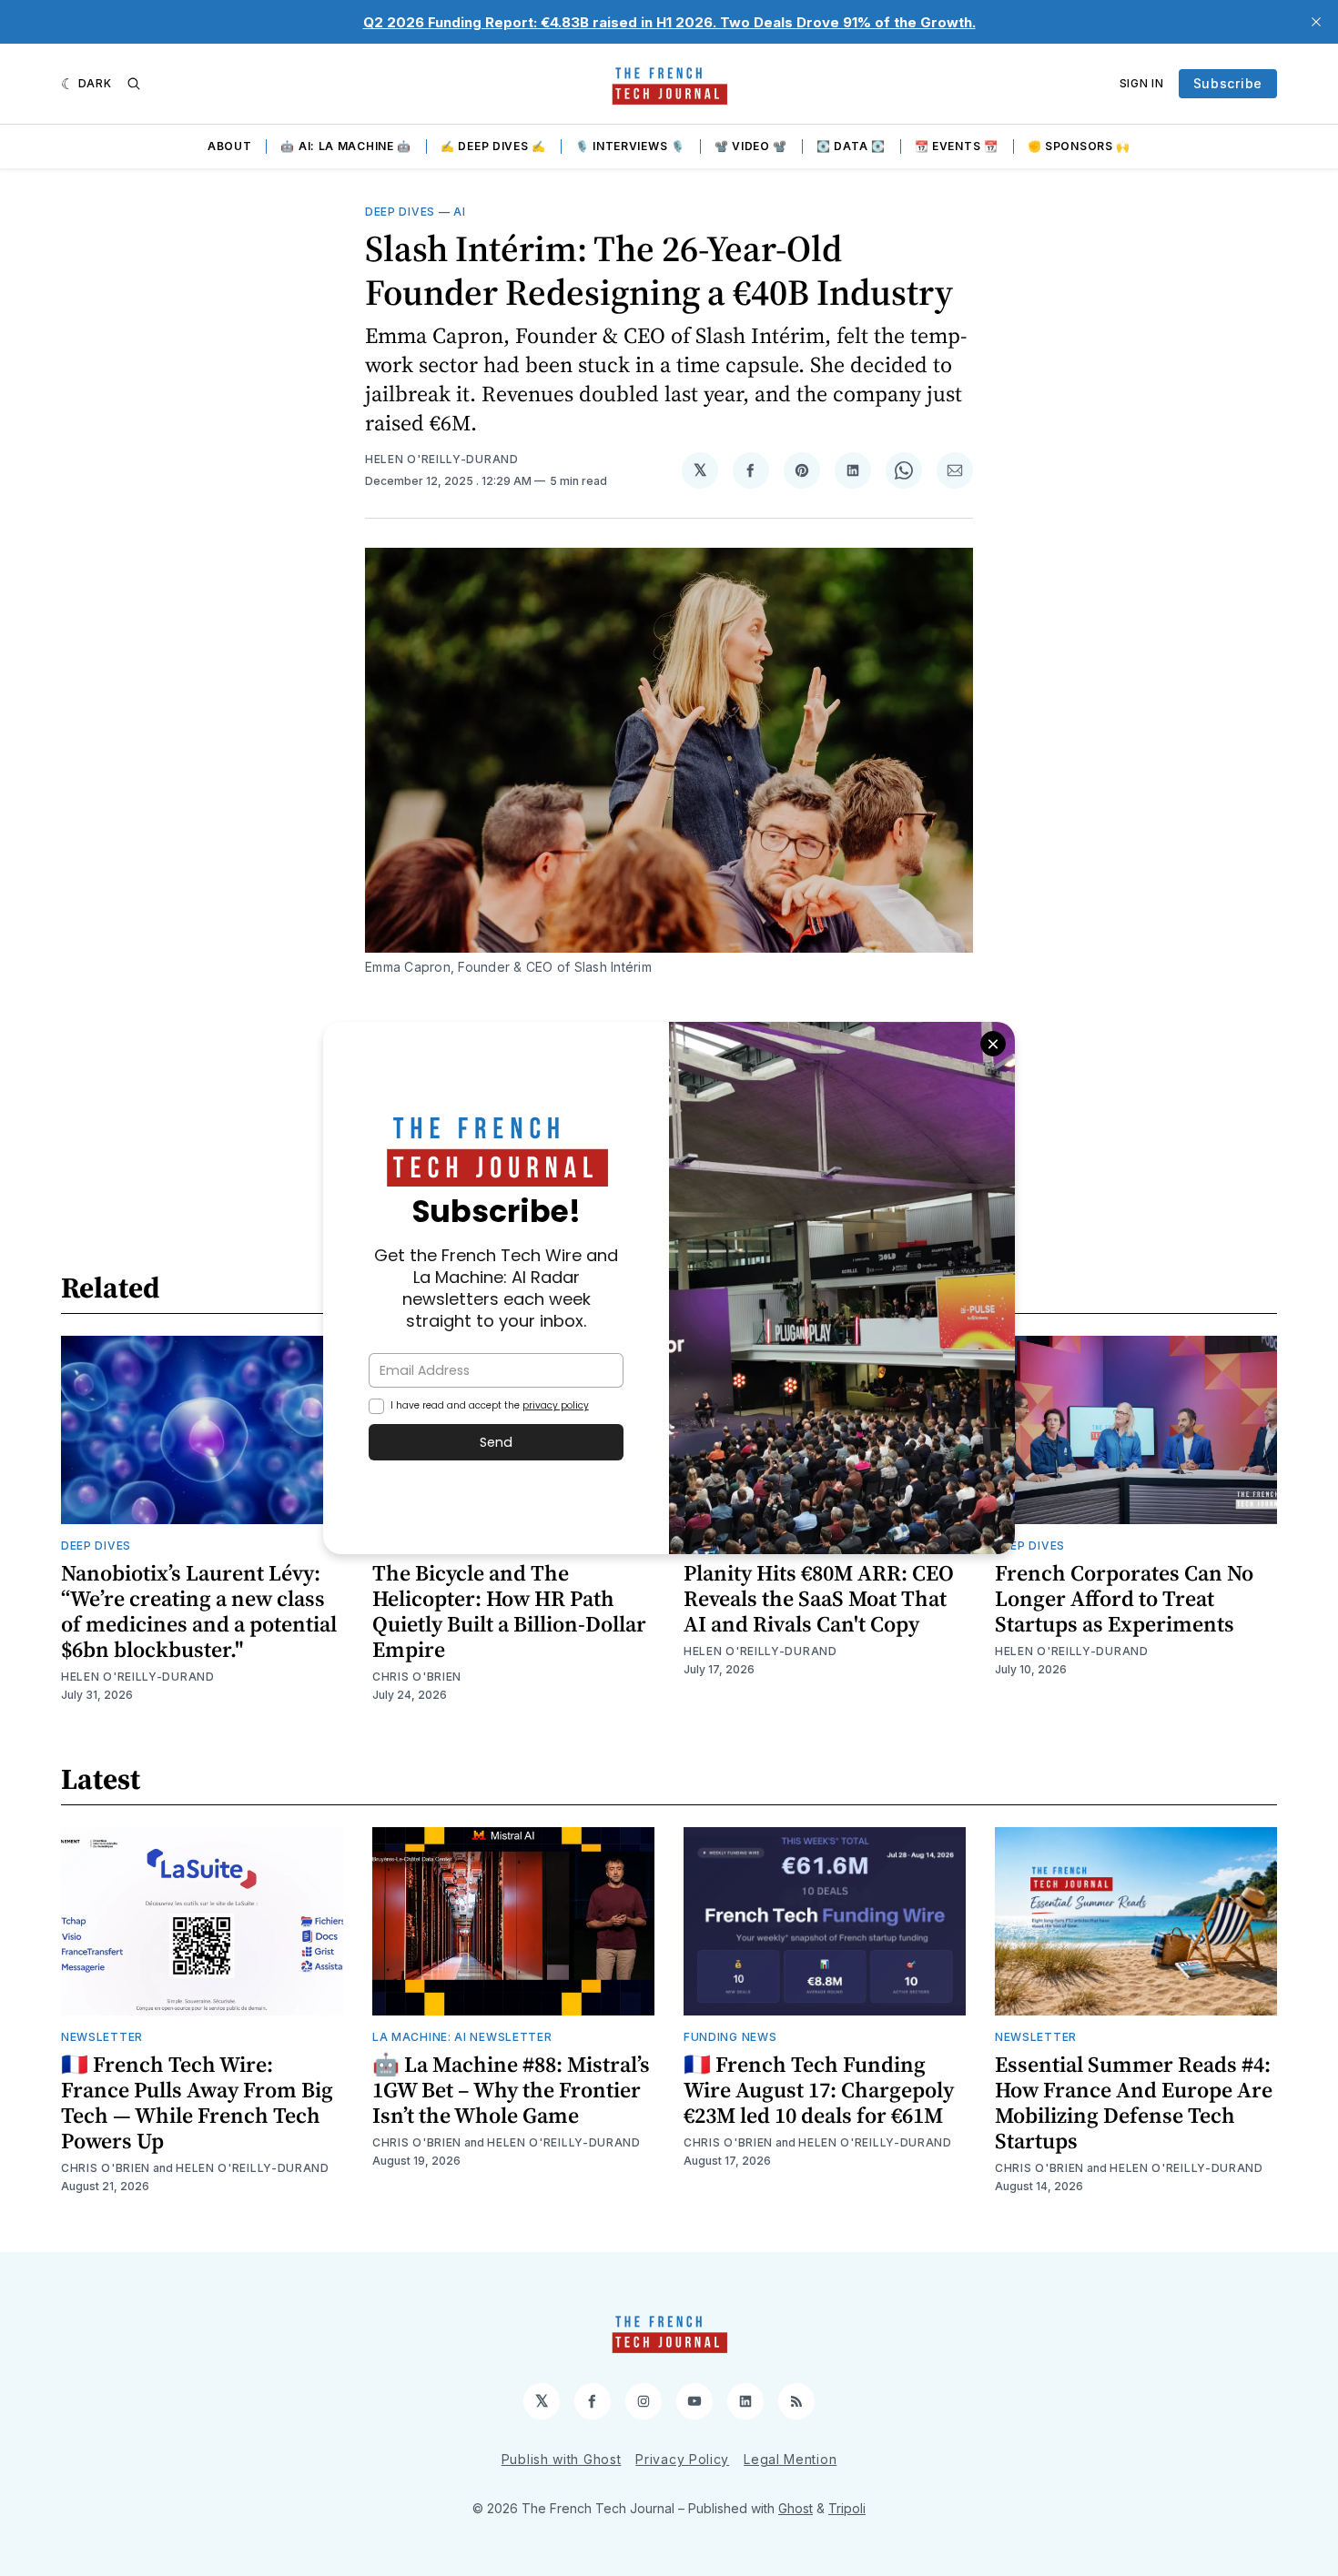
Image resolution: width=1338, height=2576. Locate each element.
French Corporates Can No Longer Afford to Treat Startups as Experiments (1124, 1598)
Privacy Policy (682, 2459)
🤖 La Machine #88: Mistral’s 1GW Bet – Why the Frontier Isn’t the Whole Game (511, 2090)
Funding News (730, 2037)
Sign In (1142, 83)
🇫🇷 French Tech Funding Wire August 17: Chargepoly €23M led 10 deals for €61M (819, 2090)
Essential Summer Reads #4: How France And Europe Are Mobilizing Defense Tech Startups (1134, 2102)
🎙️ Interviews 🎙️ (630, 146)
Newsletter (102, 2037)
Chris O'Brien (417, 1677)
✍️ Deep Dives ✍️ (493, 146)
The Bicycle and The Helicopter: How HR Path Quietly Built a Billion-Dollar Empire (509, 1611)
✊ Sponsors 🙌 (1079, 146)
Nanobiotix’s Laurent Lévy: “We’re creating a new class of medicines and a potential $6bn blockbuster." (199, 1611)
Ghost (796, 2508)
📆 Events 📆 (957, 146)
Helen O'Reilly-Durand (442, 459)
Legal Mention (790, 2459)
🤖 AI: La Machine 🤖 (346, 146)
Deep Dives (400, 212)
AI (459, 212)
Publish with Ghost (562, 2459)
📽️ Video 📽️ (751, 146)
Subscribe (1228, 83)
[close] (1316, 22)
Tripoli (847, 2508)
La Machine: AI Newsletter (462, 2037)
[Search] (134, 84)
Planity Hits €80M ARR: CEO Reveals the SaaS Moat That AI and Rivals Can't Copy (819, 1598)
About (230, 146)
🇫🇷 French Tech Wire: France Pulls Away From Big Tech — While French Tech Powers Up (197, 2102)
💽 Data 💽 (851, 146)
